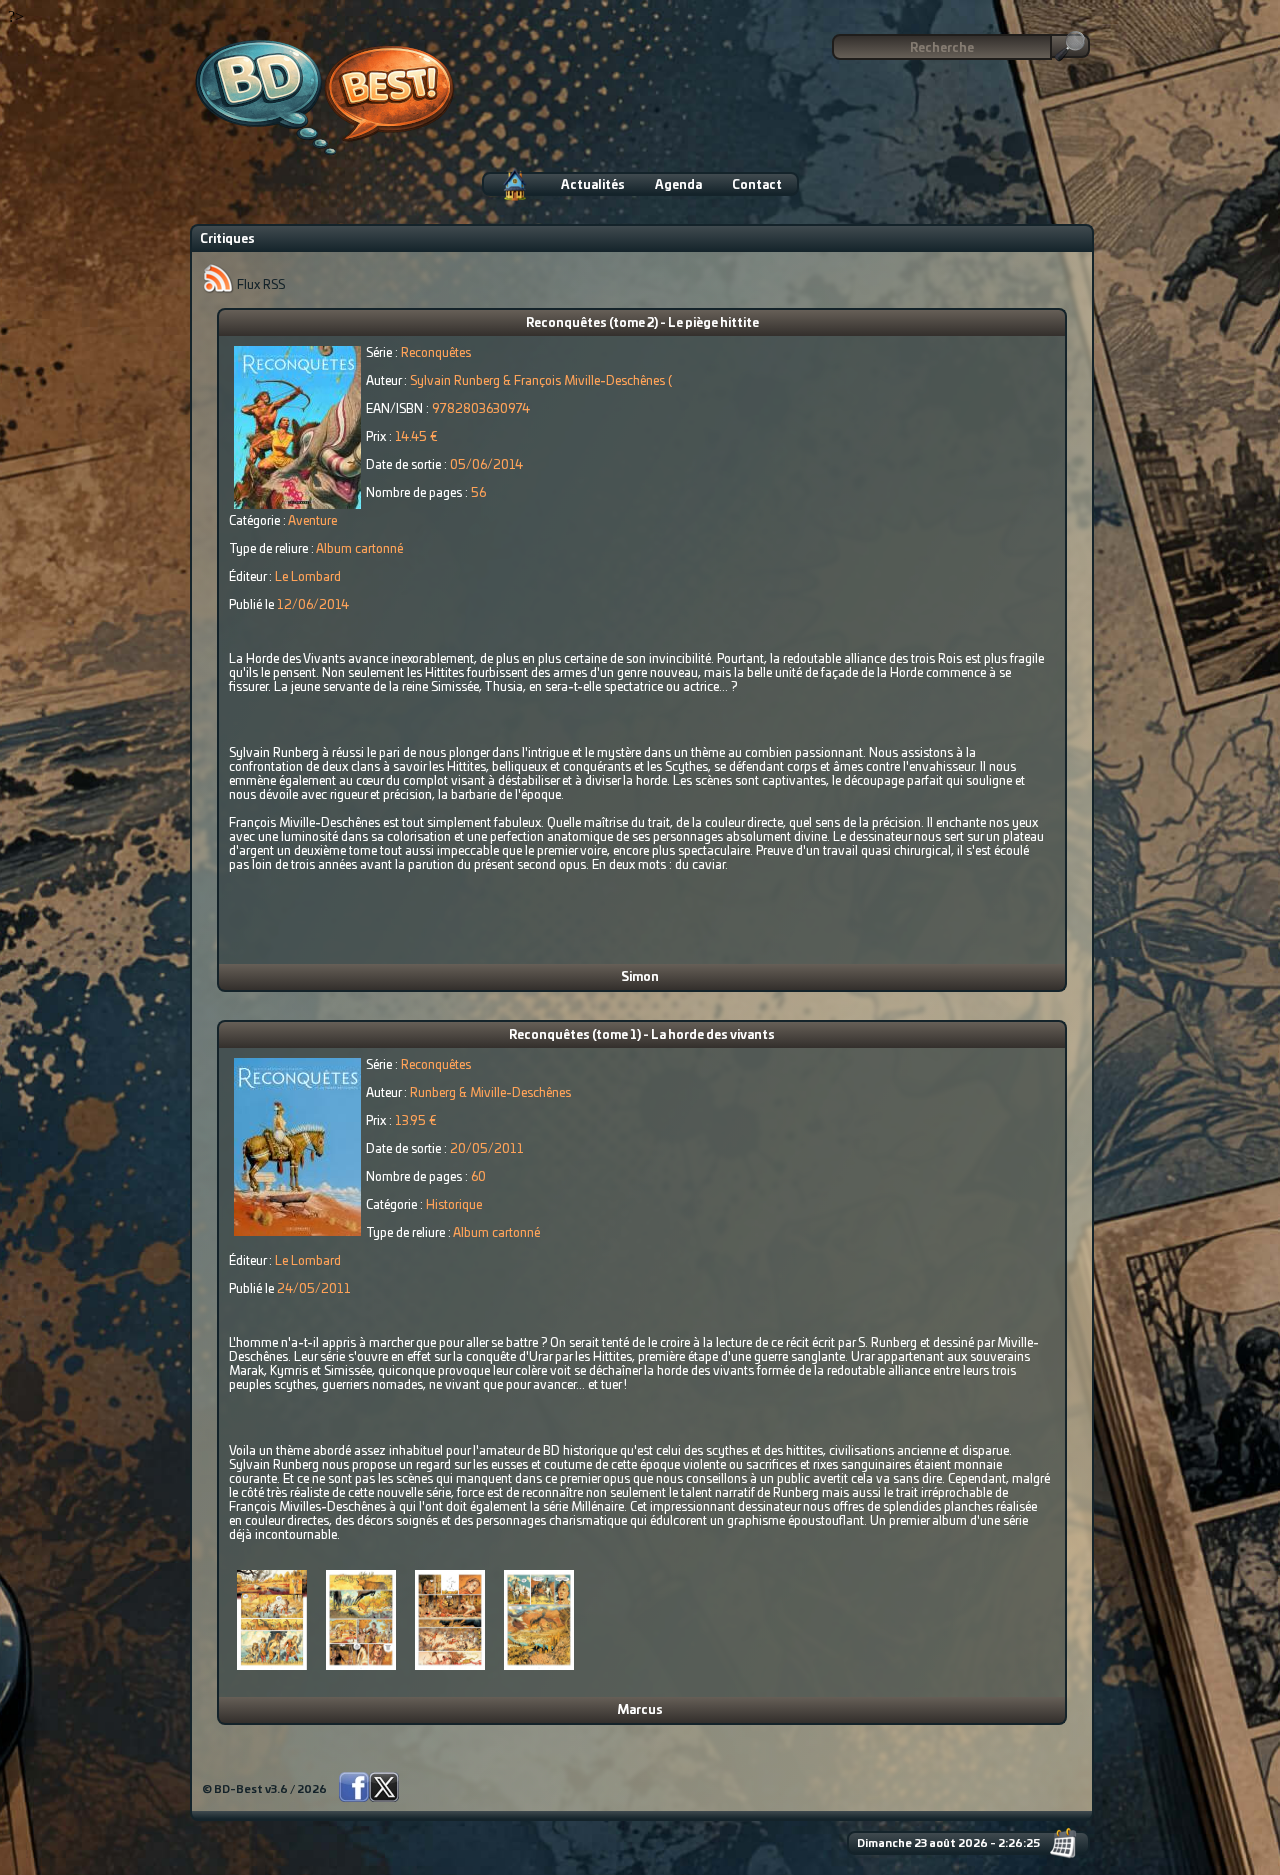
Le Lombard (308, 577)
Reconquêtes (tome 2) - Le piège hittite (642, 323)
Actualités (593, 185)
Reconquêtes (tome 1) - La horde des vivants (642, 1035)
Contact (757, 185)
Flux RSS (259, 285)
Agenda (678, 185)
